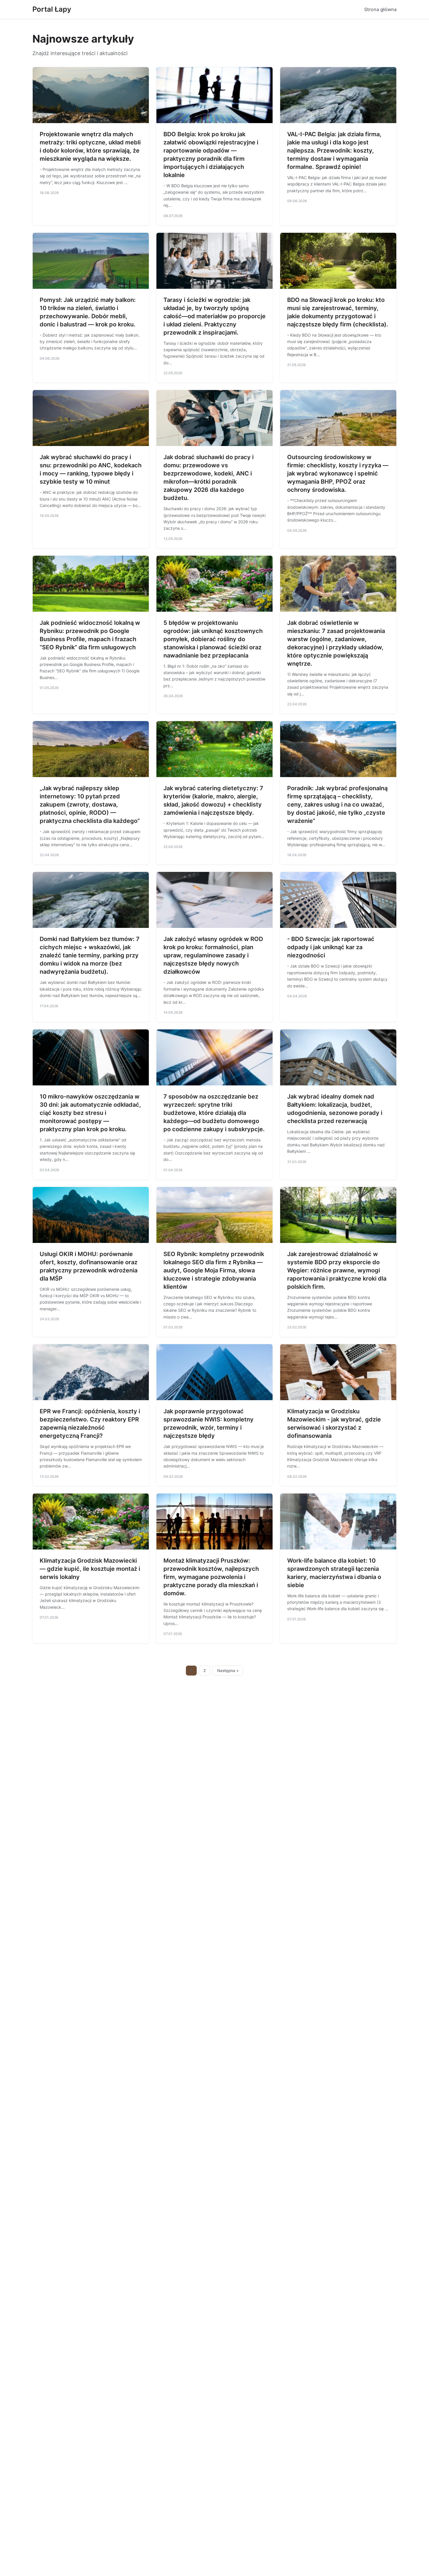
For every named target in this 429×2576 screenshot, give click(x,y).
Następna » (228, 1671)
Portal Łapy (52, 9)
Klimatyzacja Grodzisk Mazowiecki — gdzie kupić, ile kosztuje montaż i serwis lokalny (90, 1569)
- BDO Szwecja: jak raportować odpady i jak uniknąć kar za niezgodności (331, 947)
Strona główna (380, 9)
